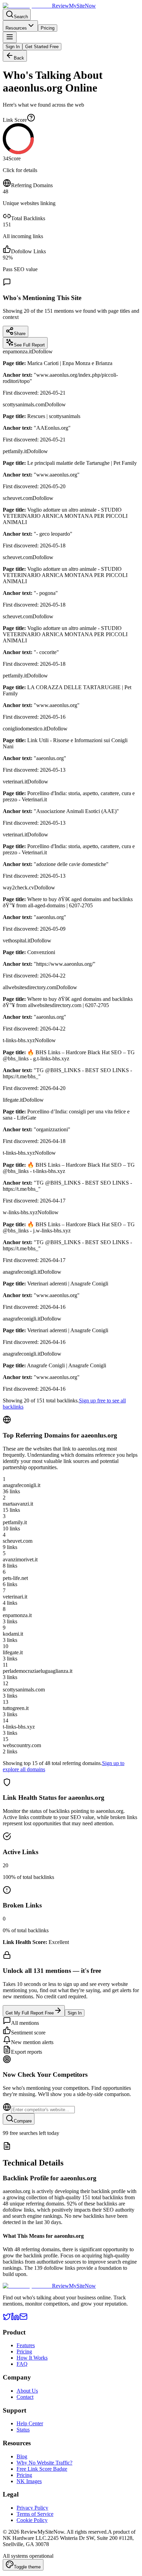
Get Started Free (42, 47)
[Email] (23, 2319)
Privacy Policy (32, 2508)
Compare (23, 2121)
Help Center (30, 2423)
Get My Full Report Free (30, 2013)
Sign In (13, 47)
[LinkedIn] (15, 2319)
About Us (27, 2391)
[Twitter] (7, 2319)
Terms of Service (35, 2514)
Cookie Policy (32, 2520)
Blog (22, 2456)
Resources (16, 28)
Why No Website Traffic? (44, 2463)
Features (26, 2345)
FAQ (22, 2364)
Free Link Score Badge (42, 2469)
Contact (25, 2397)
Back (19, 58)
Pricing (48, 28)
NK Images (29, 2481)
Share (20, 334)
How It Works (32, 2358)
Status (23, 2430)
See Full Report (29, 345)
